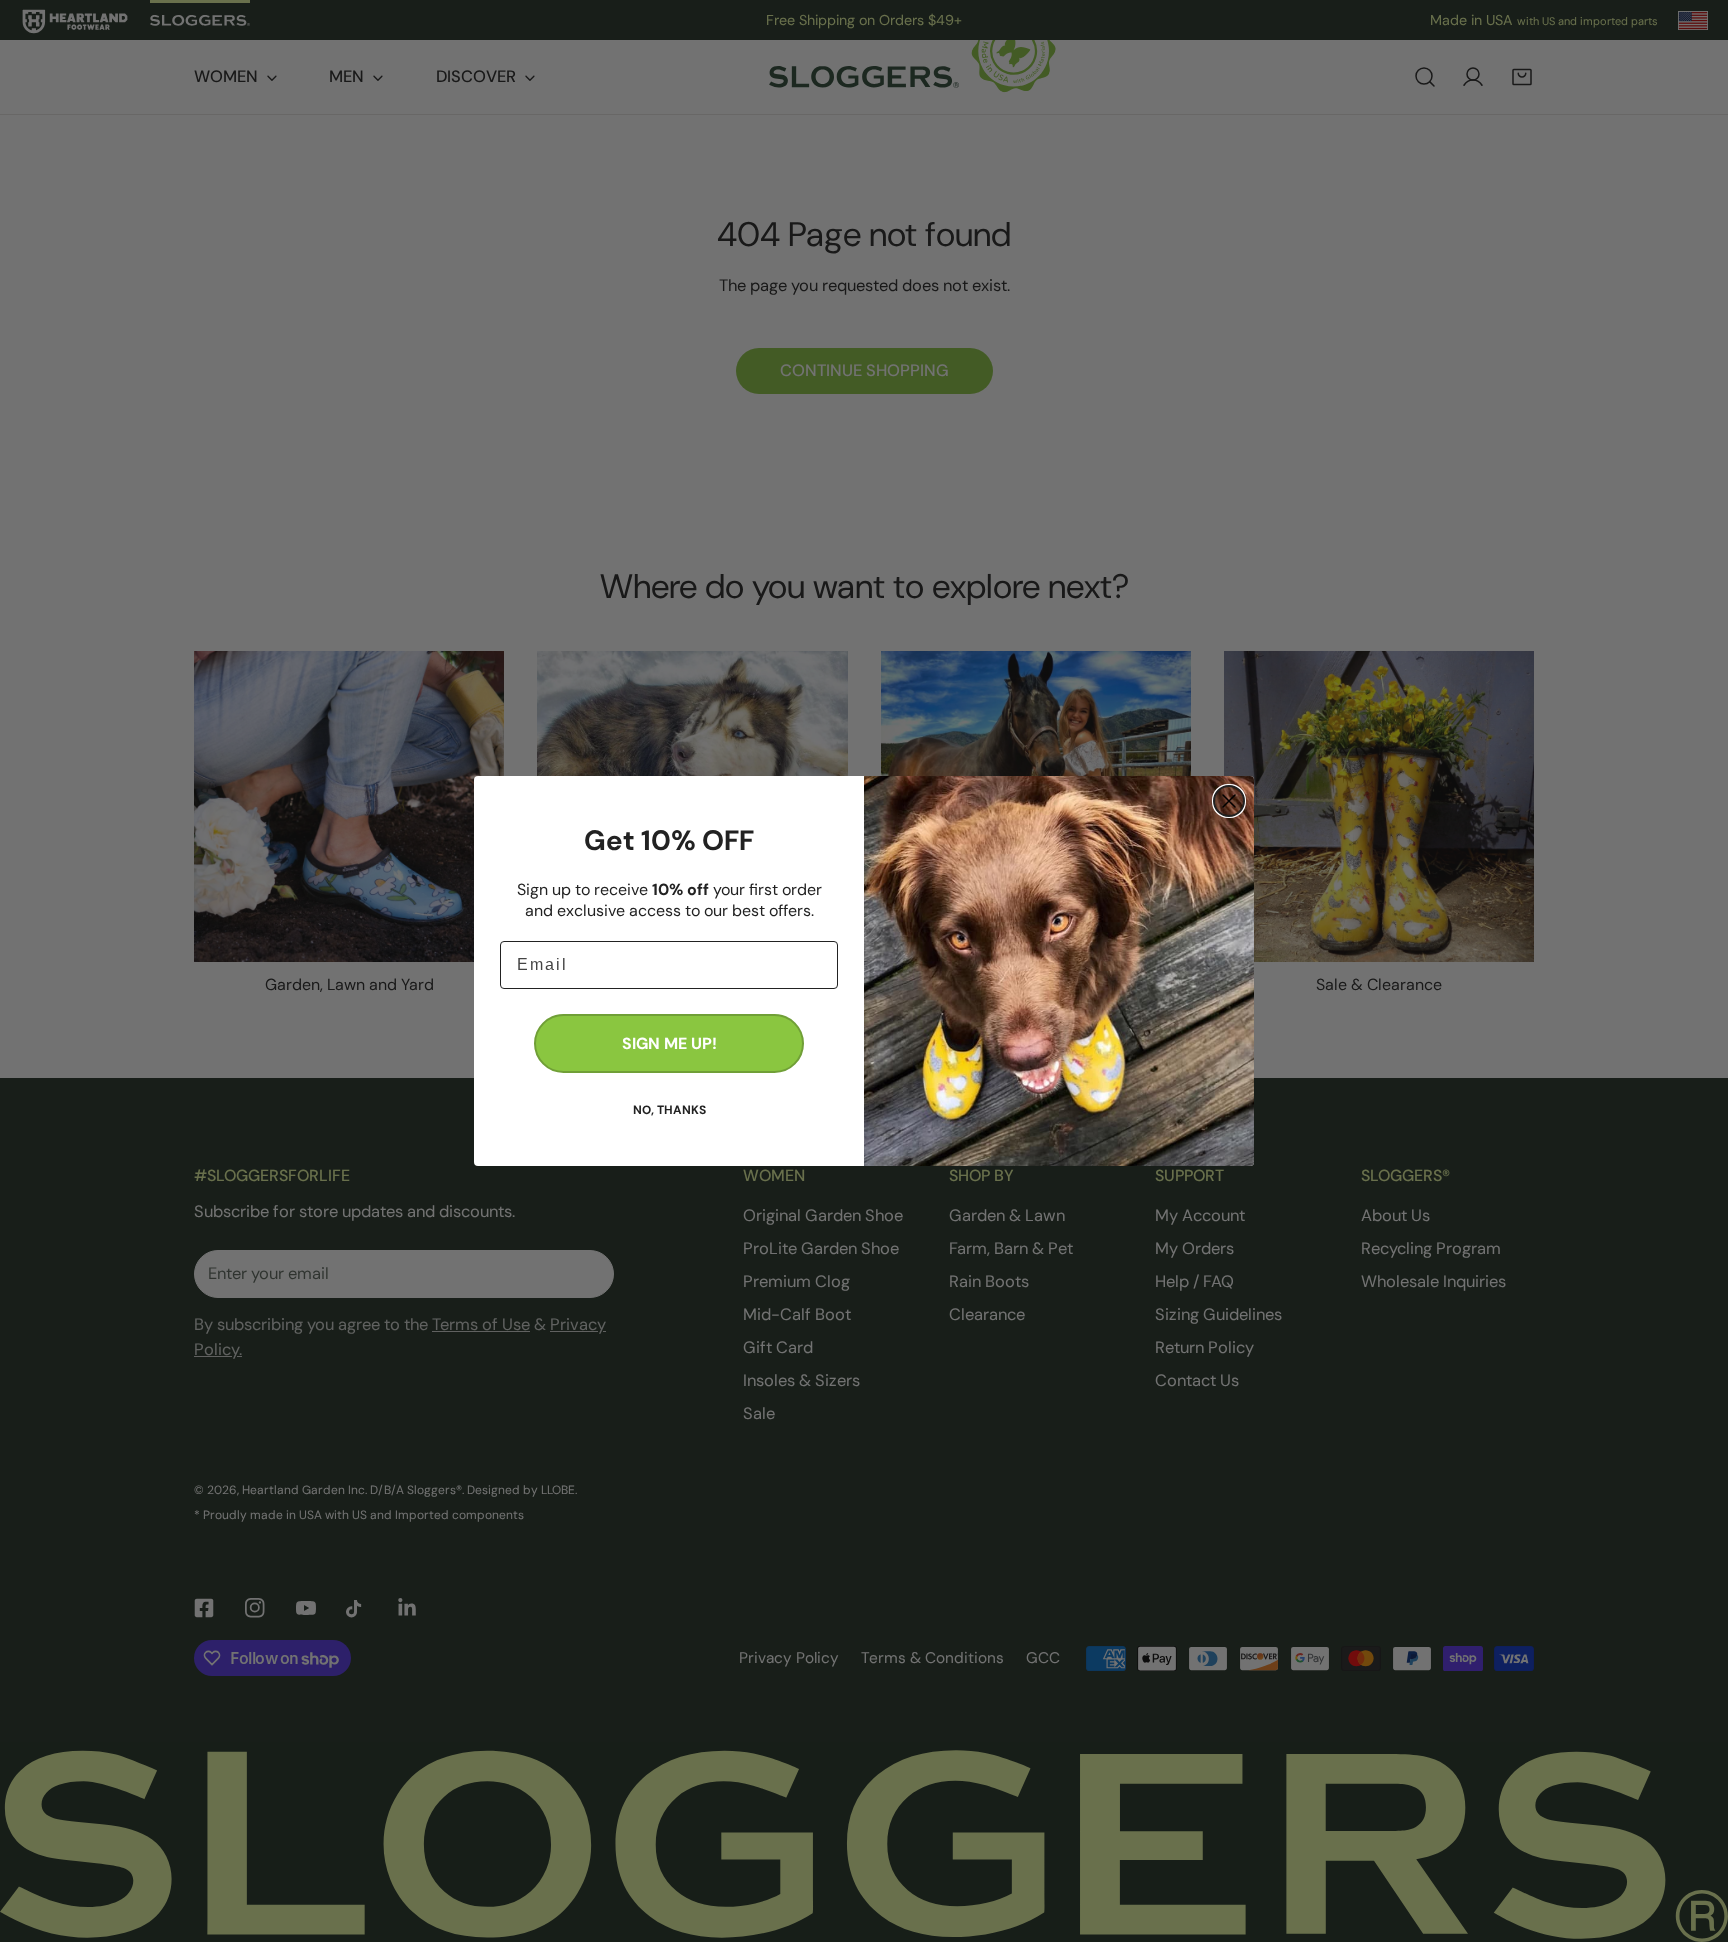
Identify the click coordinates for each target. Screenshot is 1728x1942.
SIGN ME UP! (669, 1043)
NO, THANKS (669, 1109)
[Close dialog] (1229, 801)
